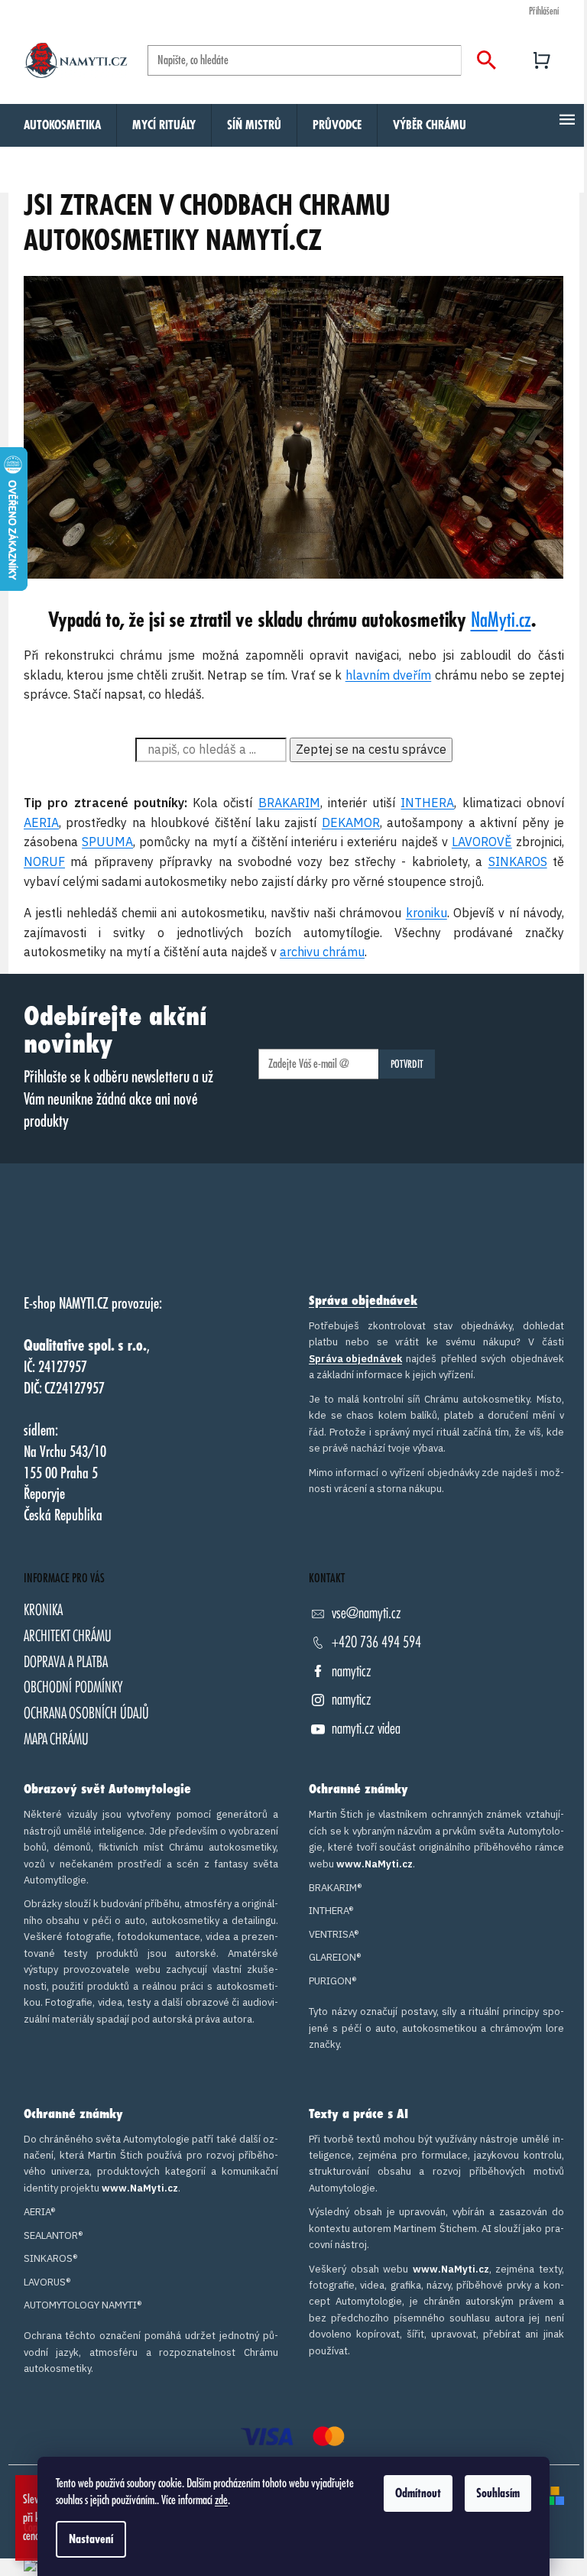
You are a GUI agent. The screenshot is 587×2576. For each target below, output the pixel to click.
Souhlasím (498, 2493)
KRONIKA (43, 1610)
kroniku (426, 913)
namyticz (352, 1671)
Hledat (486, 60)
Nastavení (91, 2539)
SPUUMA (107, 842)
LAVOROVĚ (481, 842)
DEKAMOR (350, 822)
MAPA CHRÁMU (56, 1739)
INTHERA (427, 803)
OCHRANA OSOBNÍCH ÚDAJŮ (86, 1713)
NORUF (44, 861)
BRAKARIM (289, 803)
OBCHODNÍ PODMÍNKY (73, 1687)
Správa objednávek (363, 1301)
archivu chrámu (322, 952)
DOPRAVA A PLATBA (66, 1662)
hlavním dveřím (389, 675)
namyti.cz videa (366, 1729)
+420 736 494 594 (376, 1642)
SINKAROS (517, 861)
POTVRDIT (407, 1064)
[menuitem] (62, 125)
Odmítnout (418, 2493)
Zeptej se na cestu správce (371, 749)
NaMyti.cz (501, 621)
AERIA (41, 822)
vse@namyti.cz (366, 1613)
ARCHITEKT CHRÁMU (68, 1636)
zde (221, 2500)
